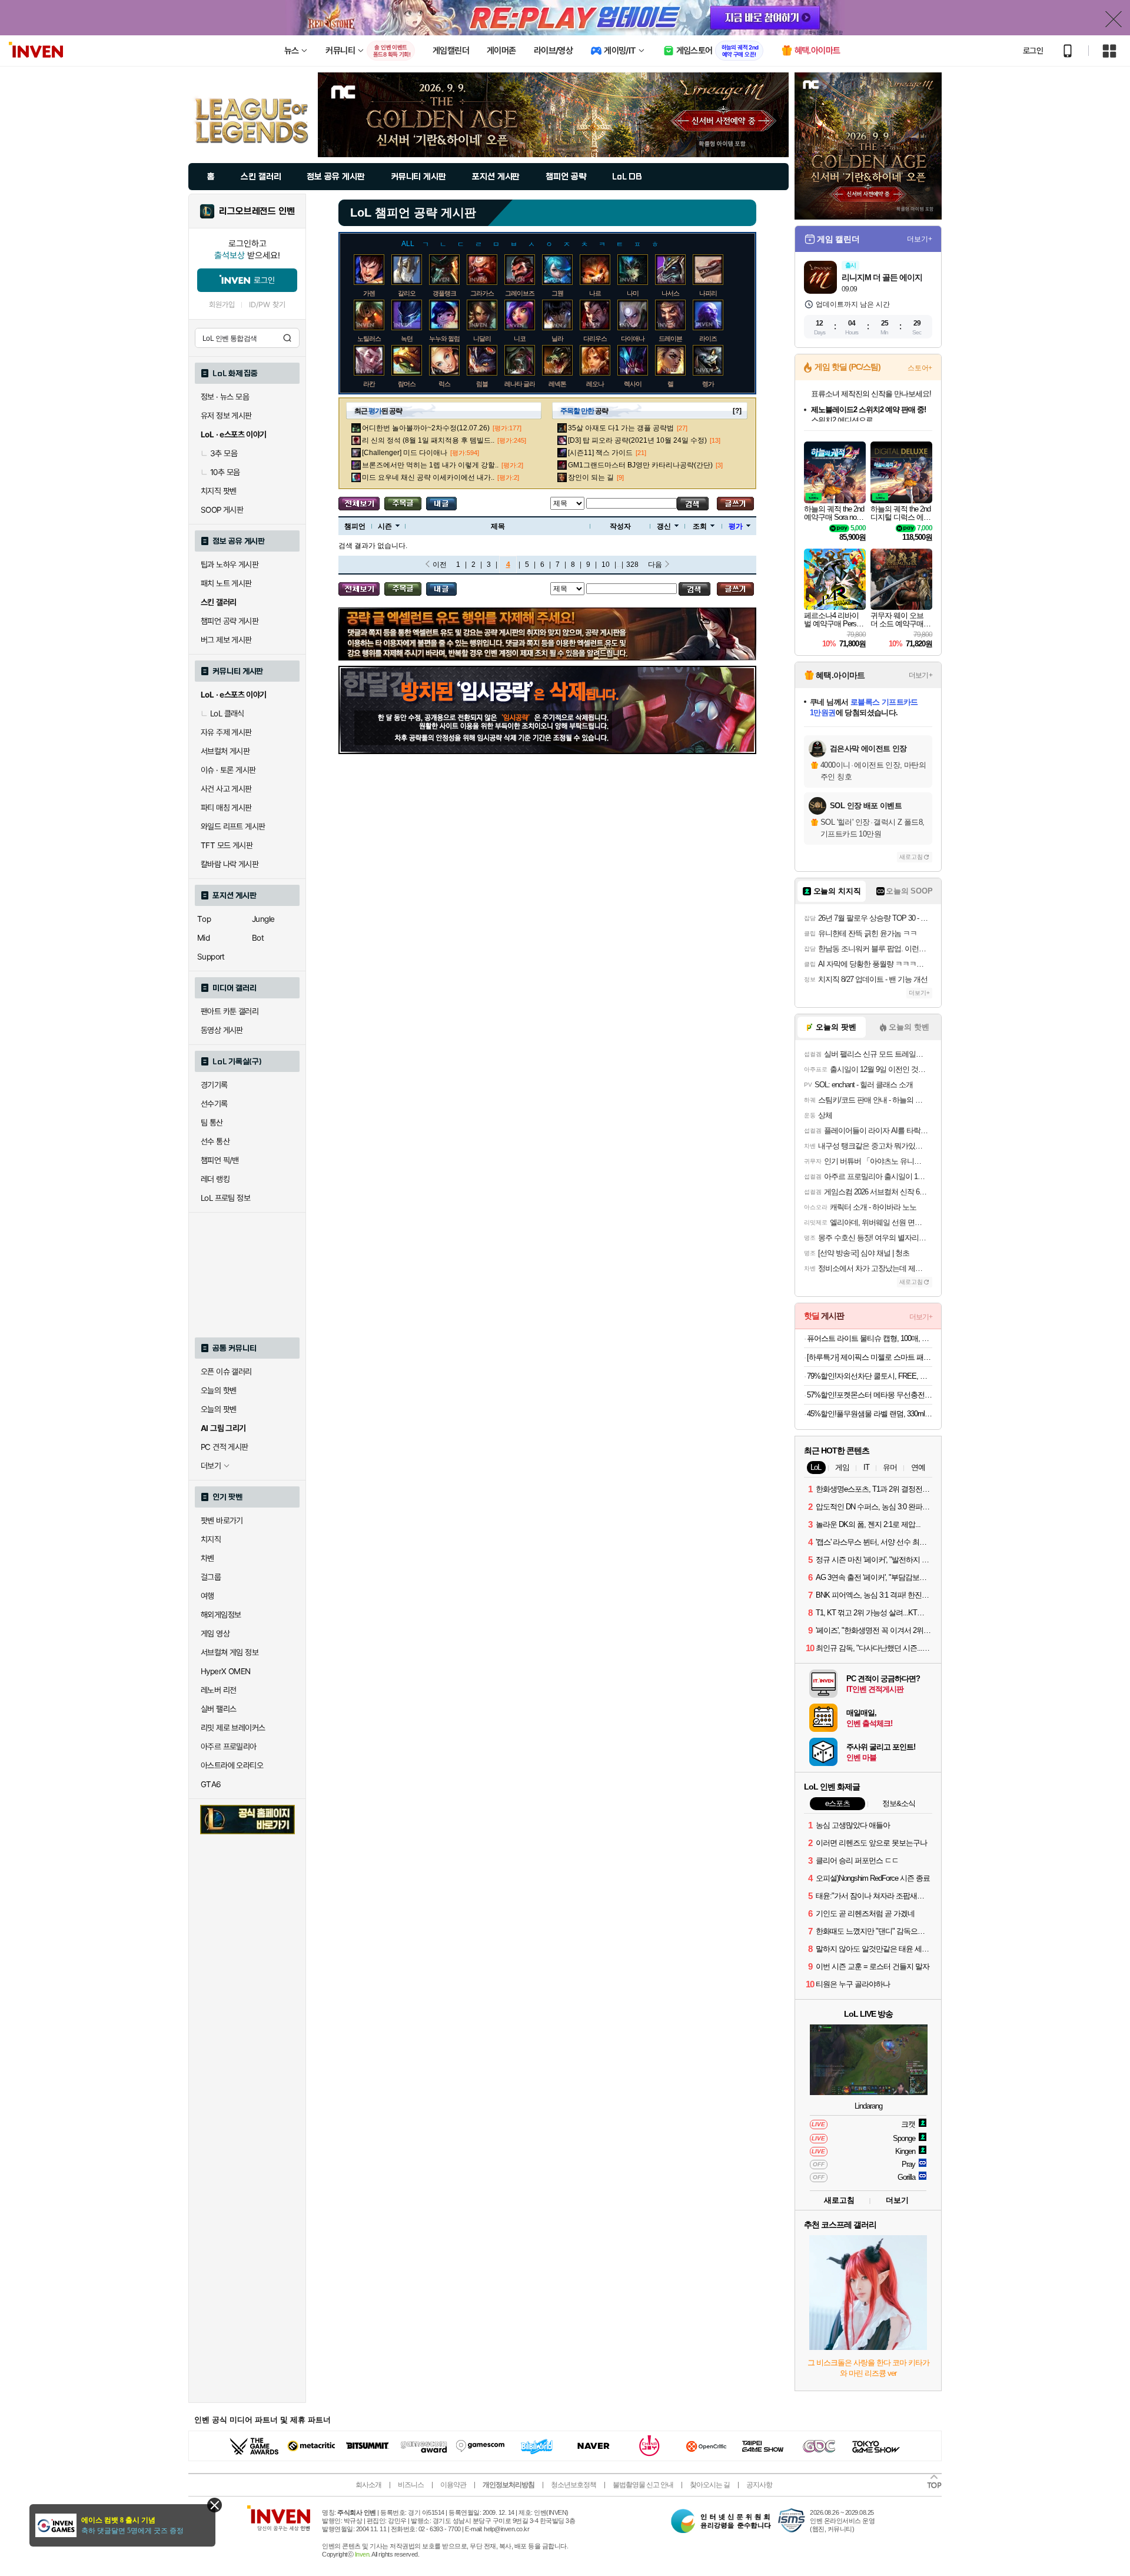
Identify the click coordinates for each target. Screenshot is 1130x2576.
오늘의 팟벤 (218, 1409)
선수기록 (214, 1104)
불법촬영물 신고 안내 (643, 2485)
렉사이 (633, 384)
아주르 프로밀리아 (229, 1747)
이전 (440, 565)
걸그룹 (211, 1577)
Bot (258, 938)
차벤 (207, 1558)
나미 (633, 293)
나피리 (708, 293)
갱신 (664, 526)
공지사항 (759, 2485)
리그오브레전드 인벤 (257, 211)
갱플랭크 (444, 293)
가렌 (369, 293)
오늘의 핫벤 (218, 1390)
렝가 (708, 384)
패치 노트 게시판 (226, 583)
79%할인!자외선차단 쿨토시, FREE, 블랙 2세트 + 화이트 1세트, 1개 (870, 1376)
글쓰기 (735, 504)
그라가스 (482, 293)
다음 (655, 565)
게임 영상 (215, 1634)
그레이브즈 (520, 293)
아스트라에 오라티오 (232, 1765)
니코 (520, 338)
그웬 (557, 293)
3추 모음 (224, 453)
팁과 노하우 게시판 (230, 565)
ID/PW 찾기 (267, 305)
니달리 (482, 338)
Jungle (263, 919)
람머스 (407, 384)
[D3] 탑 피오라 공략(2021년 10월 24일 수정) (637, 440)
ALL (408, 244)
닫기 (215, 2505)
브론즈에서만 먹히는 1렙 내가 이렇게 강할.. (430, 465)
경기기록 (214, 1085)
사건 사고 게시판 (226, 789)
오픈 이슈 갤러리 (226, 1372)
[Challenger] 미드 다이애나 (405, 453)
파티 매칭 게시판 (226, 808)
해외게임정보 (221, 1615)
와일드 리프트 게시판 (233, 826)
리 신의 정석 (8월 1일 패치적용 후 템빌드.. (428, 440)
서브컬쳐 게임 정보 (230, 1652)
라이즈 (708, 338)
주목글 (403, 504)
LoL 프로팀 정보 (225, 1198)
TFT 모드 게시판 (227, 845)
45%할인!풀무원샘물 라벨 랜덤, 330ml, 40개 (870, 1414)
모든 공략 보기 (359, 504)
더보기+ (920, 239)
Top (204, 919)
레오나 (595, 384)
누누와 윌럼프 (447, 338)
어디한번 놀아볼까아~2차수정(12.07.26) (426, 428)
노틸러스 (369, 338)
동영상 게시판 (222, 1030)
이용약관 (453, 2485)
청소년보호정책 (574, 2485)
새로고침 (911, 857)
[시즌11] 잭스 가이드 (600, 453)
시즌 (385, 526)
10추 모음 (225, 472)
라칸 (369, 384)
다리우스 (595, 338)
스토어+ (920, 368)
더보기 (897, 2200)
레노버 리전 (218, 1690)
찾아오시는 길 (710, 2485)
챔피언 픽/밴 (220, 1160)
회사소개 (368, 2485)
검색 (287, 338)
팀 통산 (212, 1123)
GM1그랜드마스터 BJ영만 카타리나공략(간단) (640, 465)
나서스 (670, 293)
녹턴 (407, 338)
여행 (207, 1596)
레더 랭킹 (215, 1179)
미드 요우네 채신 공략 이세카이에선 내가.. (428, 477)
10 (606, 565)
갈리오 (407, 293)
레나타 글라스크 (526, 384)
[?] (737, 411)
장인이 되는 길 (591, 477)
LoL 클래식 (227, 713)
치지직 (211, 1539)
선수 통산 (215, 1141)
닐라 (557, 338)
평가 (736, 526)
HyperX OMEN (225, 1671)
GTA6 (211, 1784)
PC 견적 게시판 (225, 1447)
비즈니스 (411, 2485)
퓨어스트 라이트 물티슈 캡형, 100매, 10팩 (870, 1338)
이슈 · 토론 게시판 (228, 770)
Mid (203, 938)
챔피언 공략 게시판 (230, 621)
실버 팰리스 (218, 1709)
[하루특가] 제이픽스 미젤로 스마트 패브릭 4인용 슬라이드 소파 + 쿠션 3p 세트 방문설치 (870, 1357)
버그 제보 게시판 (226, 640)
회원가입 (222, 305)
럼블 (482, 384)
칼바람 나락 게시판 (230, 864)
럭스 (444, 384)
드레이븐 (670, 338)
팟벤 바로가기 (222, 1521)
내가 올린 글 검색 (441, 504)
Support (211, 957)
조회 (700, 526)
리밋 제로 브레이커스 (233, 1728)
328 (632, 565)
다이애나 (633, 338)
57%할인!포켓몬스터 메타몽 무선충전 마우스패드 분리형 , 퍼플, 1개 (870, 1395)
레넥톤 (557, 384)
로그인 (1033, 51)
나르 (595, 293)
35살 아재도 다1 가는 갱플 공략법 (621, 428)
